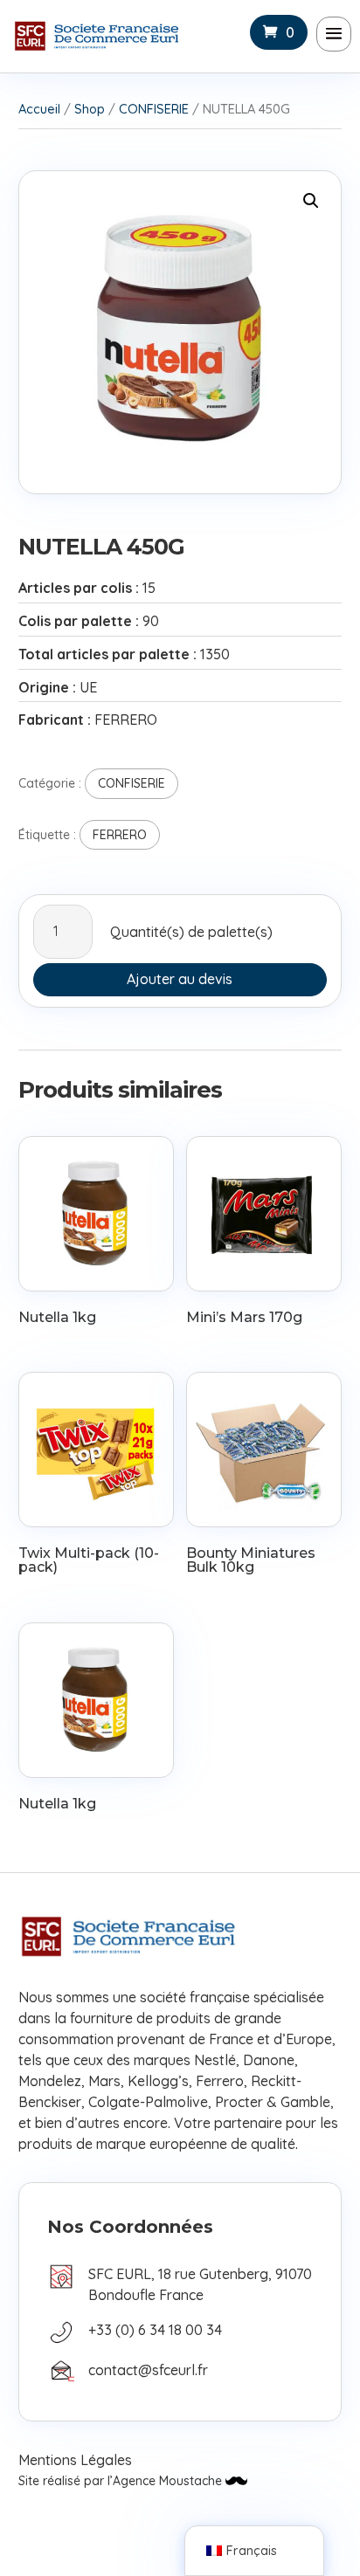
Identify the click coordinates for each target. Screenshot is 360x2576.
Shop (90, 109)
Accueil (39, 109)
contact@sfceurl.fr (148, 2370)
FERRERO (120, 835)
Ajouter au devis (180, 979)
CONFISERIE (154, 109)
